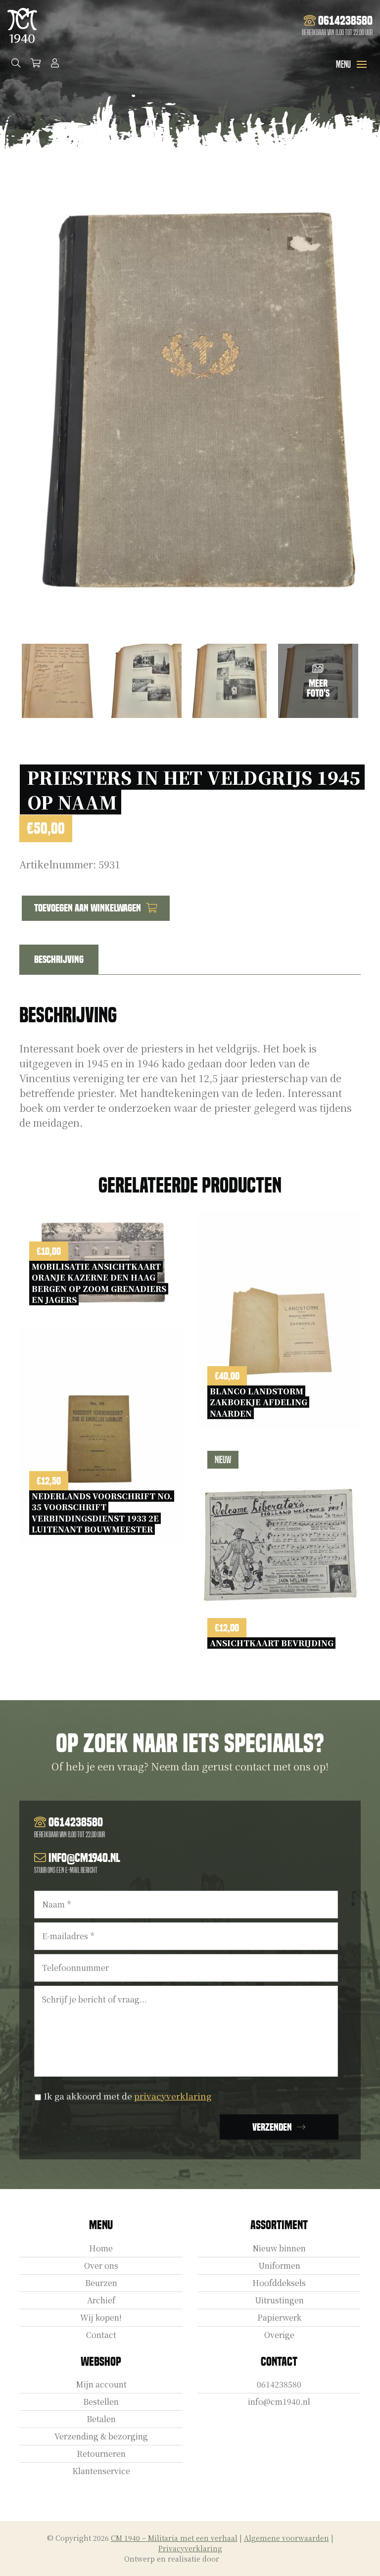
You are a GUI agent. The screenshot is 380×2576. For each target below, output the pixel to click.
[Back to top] (362, 2558)
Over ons (101, 2266)
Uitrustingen (279, 2300)
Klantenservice (101, 2471)
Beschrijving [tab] (59, 959)
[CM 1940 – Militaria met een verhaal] (22, 25)
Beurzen (101, 2283)
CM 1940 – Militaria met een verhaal (174, 2538)
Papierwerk (279, 2317)
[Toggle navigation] (362, 64)
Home (101, 2248)
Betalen (101, 2419)
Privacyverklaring (190, 2548)
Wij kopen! (101, 2317)
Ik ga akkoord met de (127, 2096)
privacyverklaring (173, 2096)
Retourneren (101, 2454)
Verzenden (272, 2127)
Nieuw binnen (279, 2248)
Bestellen (101, 2402)
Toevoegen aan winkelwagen (88, 908)
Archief (101, 2300)
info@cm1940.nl (279, 2402)
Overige (279, 2335)
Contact (101, 2335)
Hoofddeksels (279, 2283)
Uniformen (279, 2266)
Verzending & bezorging (101, 2436)
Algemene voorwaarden (286, 2538)
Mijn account (101, 2384)
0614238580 (279, 2384)
